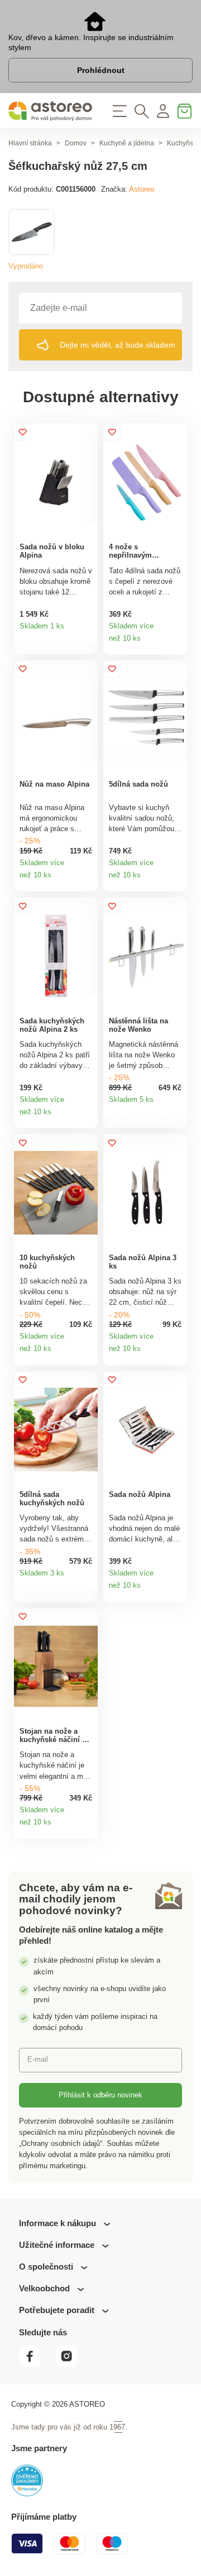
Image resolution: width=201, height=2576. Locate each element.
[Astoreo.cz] (50, 111)
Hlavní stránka (30, 143)
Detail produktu (86, 630)
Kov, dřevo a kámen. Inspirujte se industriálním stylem (91, 42)
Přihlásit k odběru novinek (100, 2095)
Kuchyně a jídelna (127, 143)
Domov (76, 143)
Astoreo (142, 189)
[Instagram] (71, 2363)
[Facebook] (36, 2363)
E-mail (38, 2059)
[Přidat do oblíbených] (23, 432)
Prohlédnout (101, 70)
